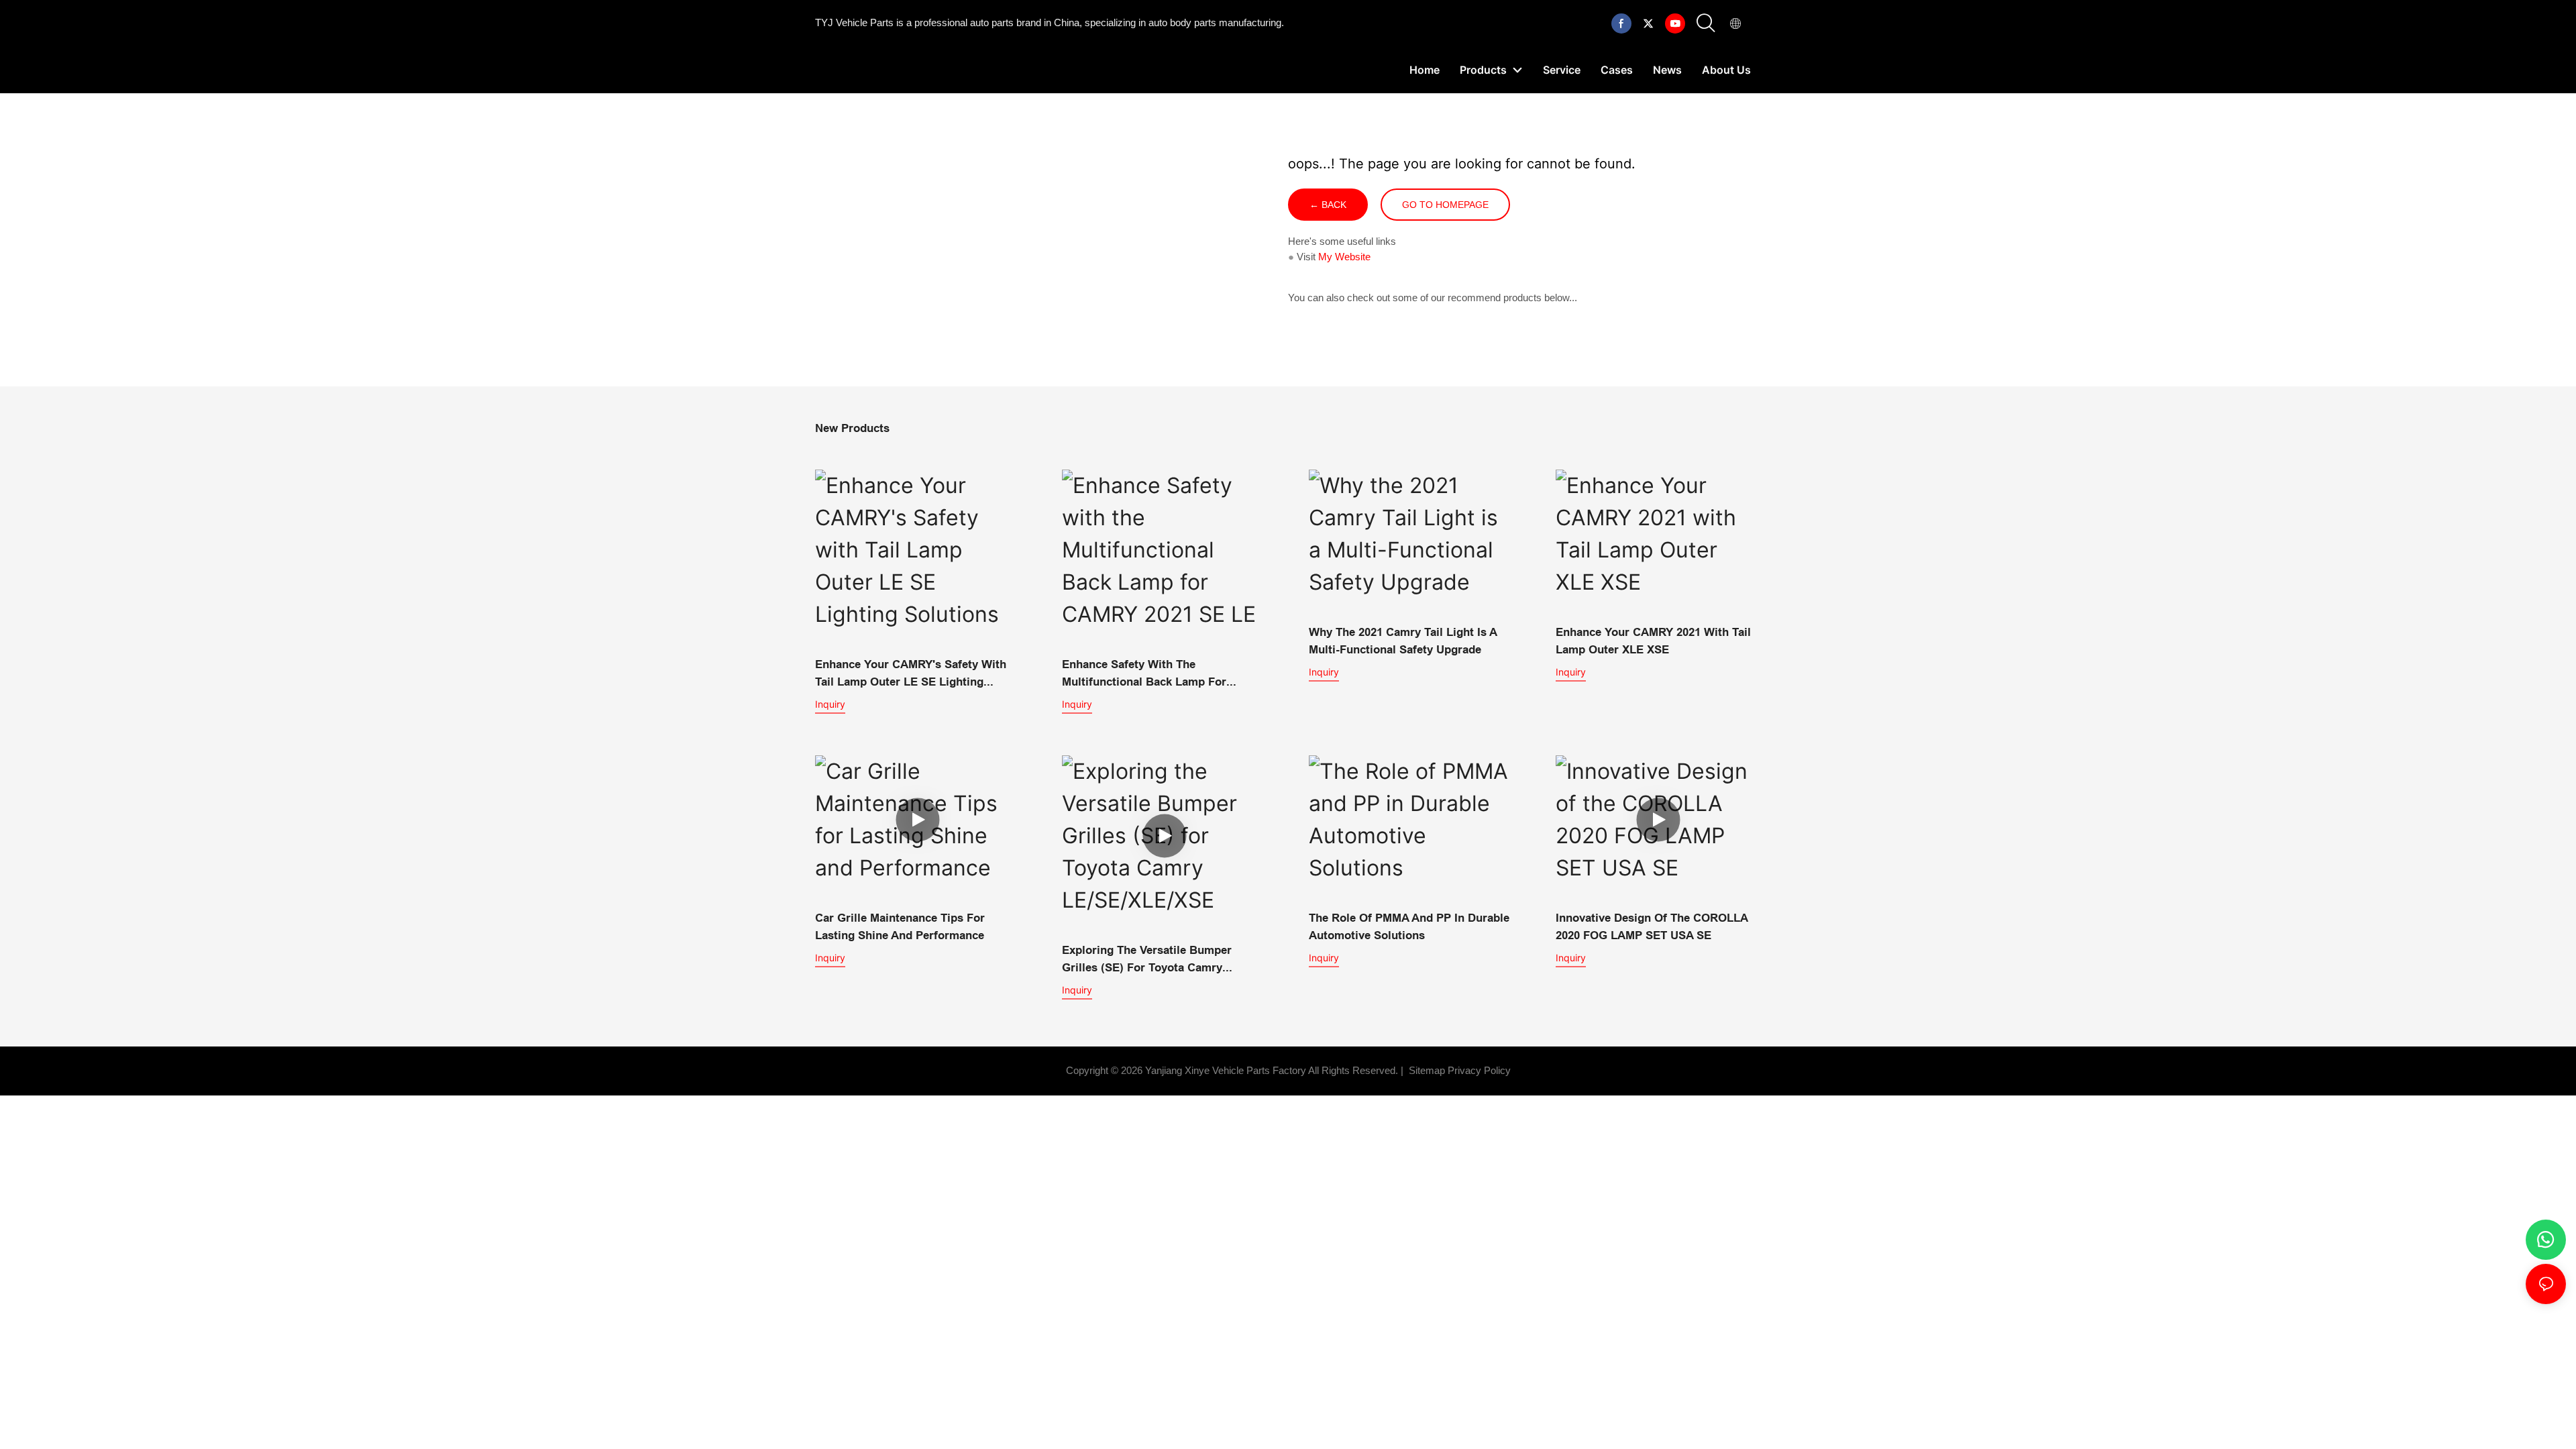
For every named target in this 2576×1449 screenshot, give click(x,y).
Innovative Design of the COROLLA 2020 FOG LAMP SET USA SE (1652, 927)
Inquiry (830, 704)
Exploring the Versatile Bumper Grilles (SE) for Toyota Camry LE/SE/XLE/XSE (1147, 960)
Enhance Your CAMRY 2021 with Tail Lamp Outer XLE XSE (1653, 641)
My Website (1344, 257)
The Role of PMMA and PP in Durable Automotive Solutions (1409, 927)
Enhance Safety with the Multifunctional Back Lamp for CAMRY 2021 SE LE (1144, 674)
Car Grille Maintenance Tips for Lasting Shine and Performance (900, 927)
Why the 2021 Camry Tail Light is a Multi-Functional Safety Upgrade (1403, 641)
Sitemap (1426, 1070)
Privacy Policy (1479, 1070)
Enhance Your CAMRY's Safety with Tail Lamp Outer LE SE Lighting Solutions (911, 674)
